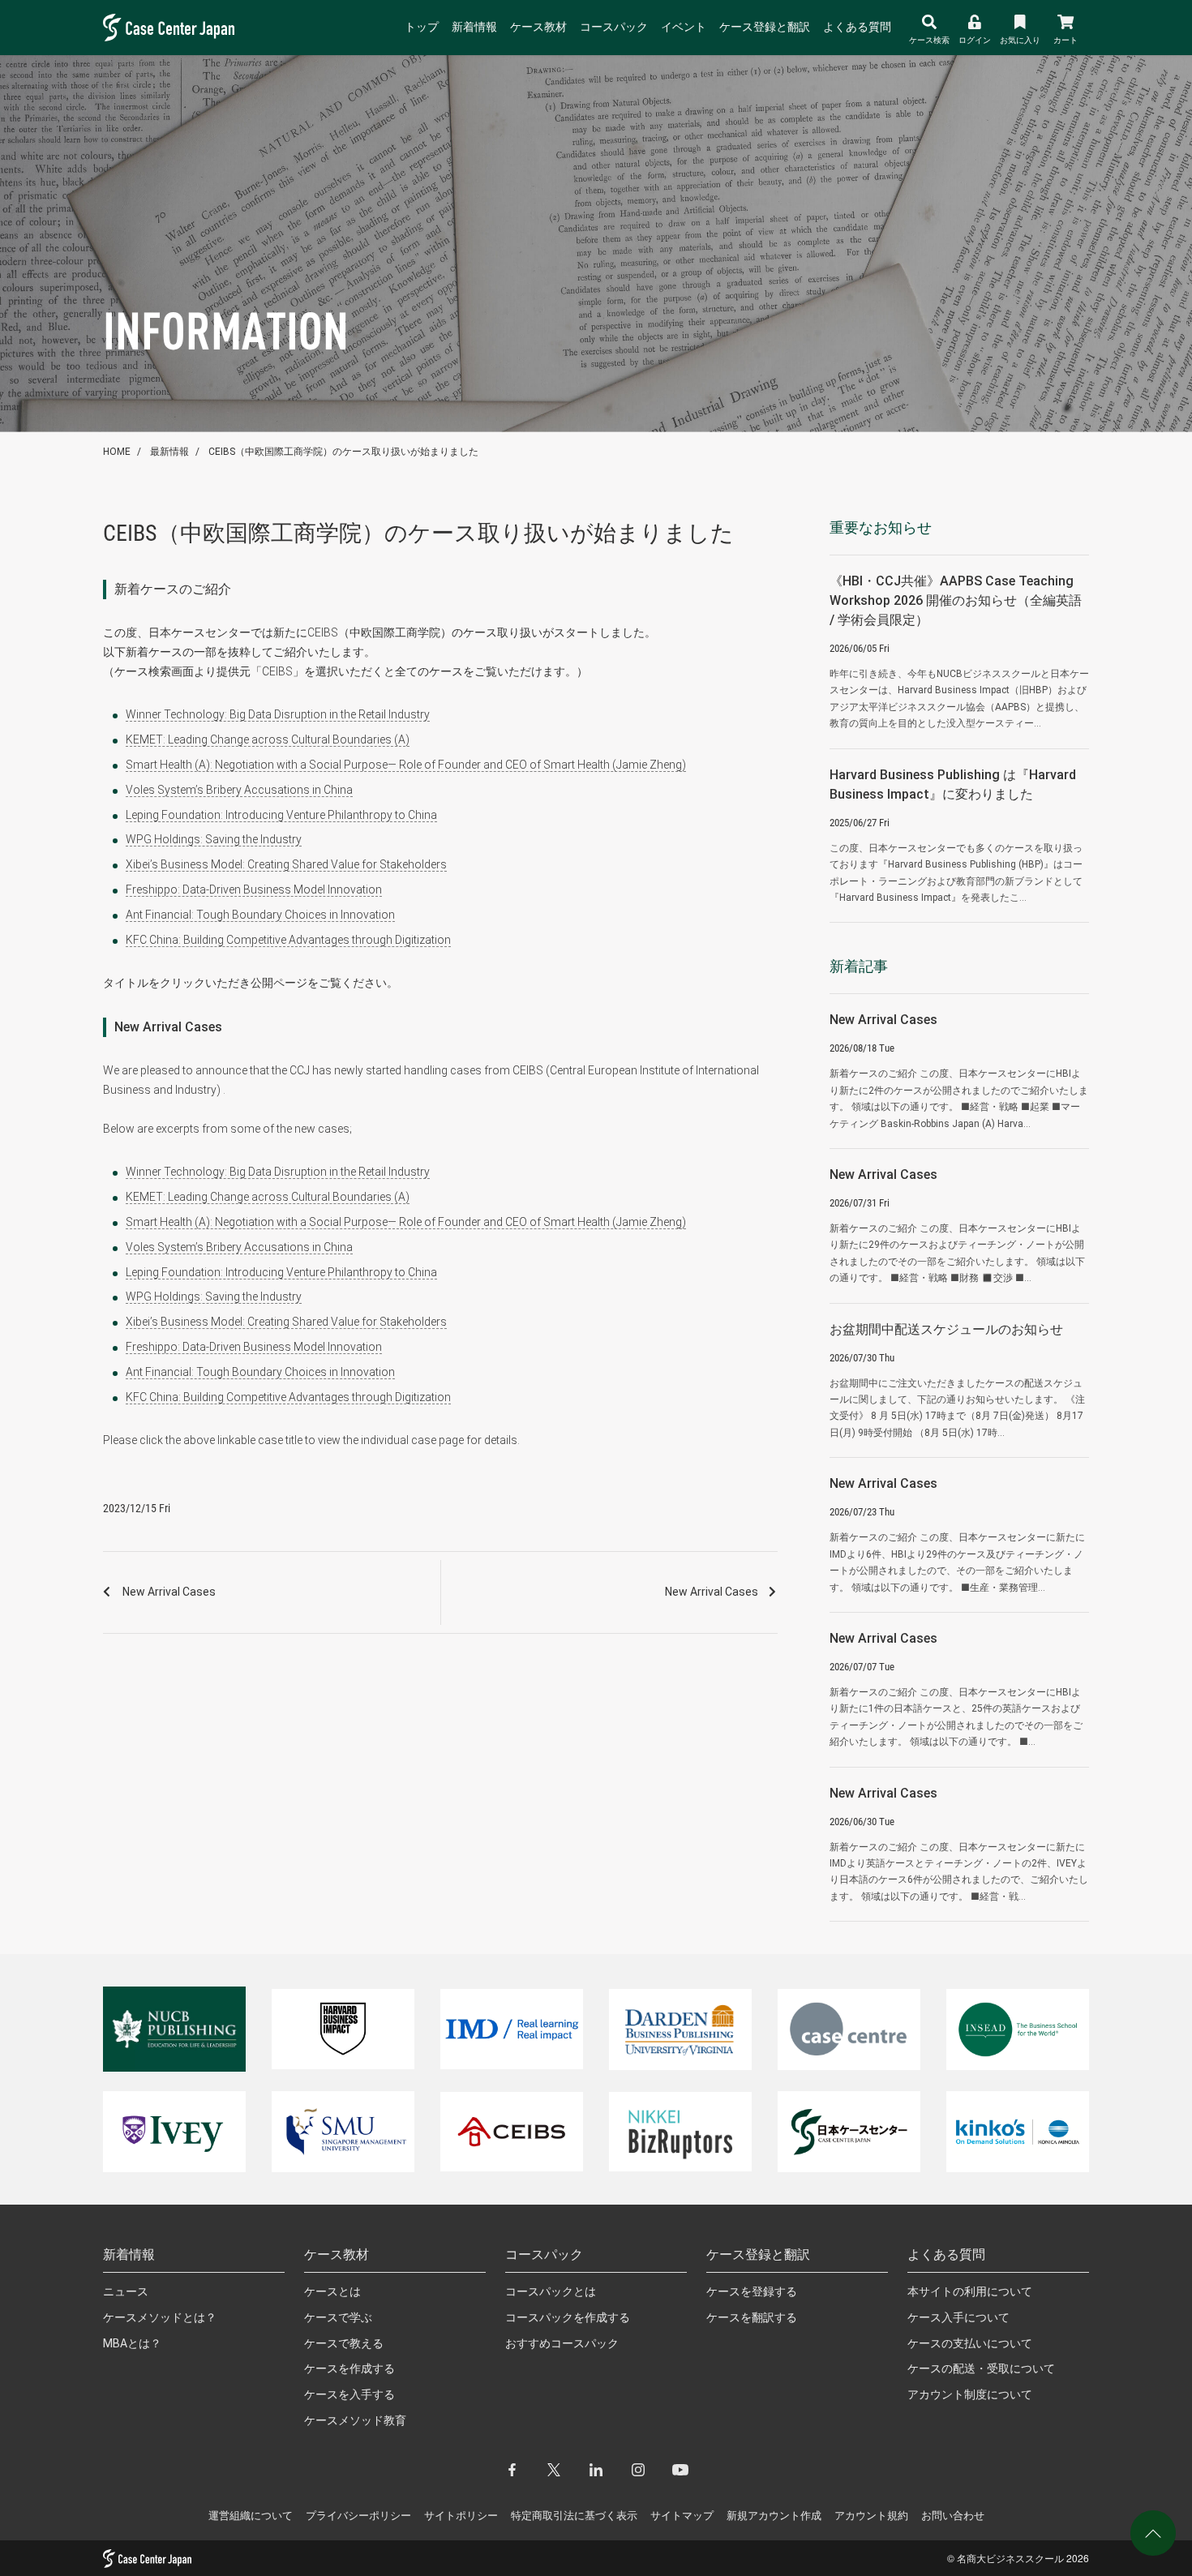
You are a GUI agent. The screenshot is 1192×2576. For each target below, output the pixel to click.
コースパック (614, 27)
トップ (422, 27)
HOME (117, 452)
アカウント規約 (871, 2516)
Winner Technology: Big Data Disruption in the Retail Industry (278, 714)
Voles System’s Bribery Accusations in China (239, 790)
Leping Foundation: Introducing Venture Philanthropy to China (281, 815)
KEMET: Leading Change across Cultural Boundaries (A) (268, 739)
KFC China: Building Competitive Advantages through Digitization (288, 940)
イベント (684, 27)
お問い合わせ (953, 2516)
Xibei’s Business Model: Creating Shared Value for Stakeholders (286, 864)
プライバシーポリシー (358, 2516)
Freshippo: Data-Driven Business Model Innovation (254, 889)
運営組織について (251, 2516)
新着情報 (474, 27)
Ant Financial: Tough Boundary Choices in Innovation (260, 915)
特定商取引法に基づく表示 (574, 2516)
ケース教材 (538, 27)
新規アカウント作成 (774, 2516)
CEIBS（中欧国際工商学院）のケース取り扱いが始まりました (343, 452)
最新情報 (169, 452)
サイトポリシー (461, 2516)
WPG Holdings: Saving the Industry (214, 839)
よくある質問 (857, 27)
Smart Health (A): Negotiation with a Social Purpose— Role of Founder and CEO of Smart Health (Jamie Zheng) (406, 765)
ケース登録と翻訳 (765, 27)
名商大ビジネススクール (1010, 2558)
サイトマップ (682, 2516)
